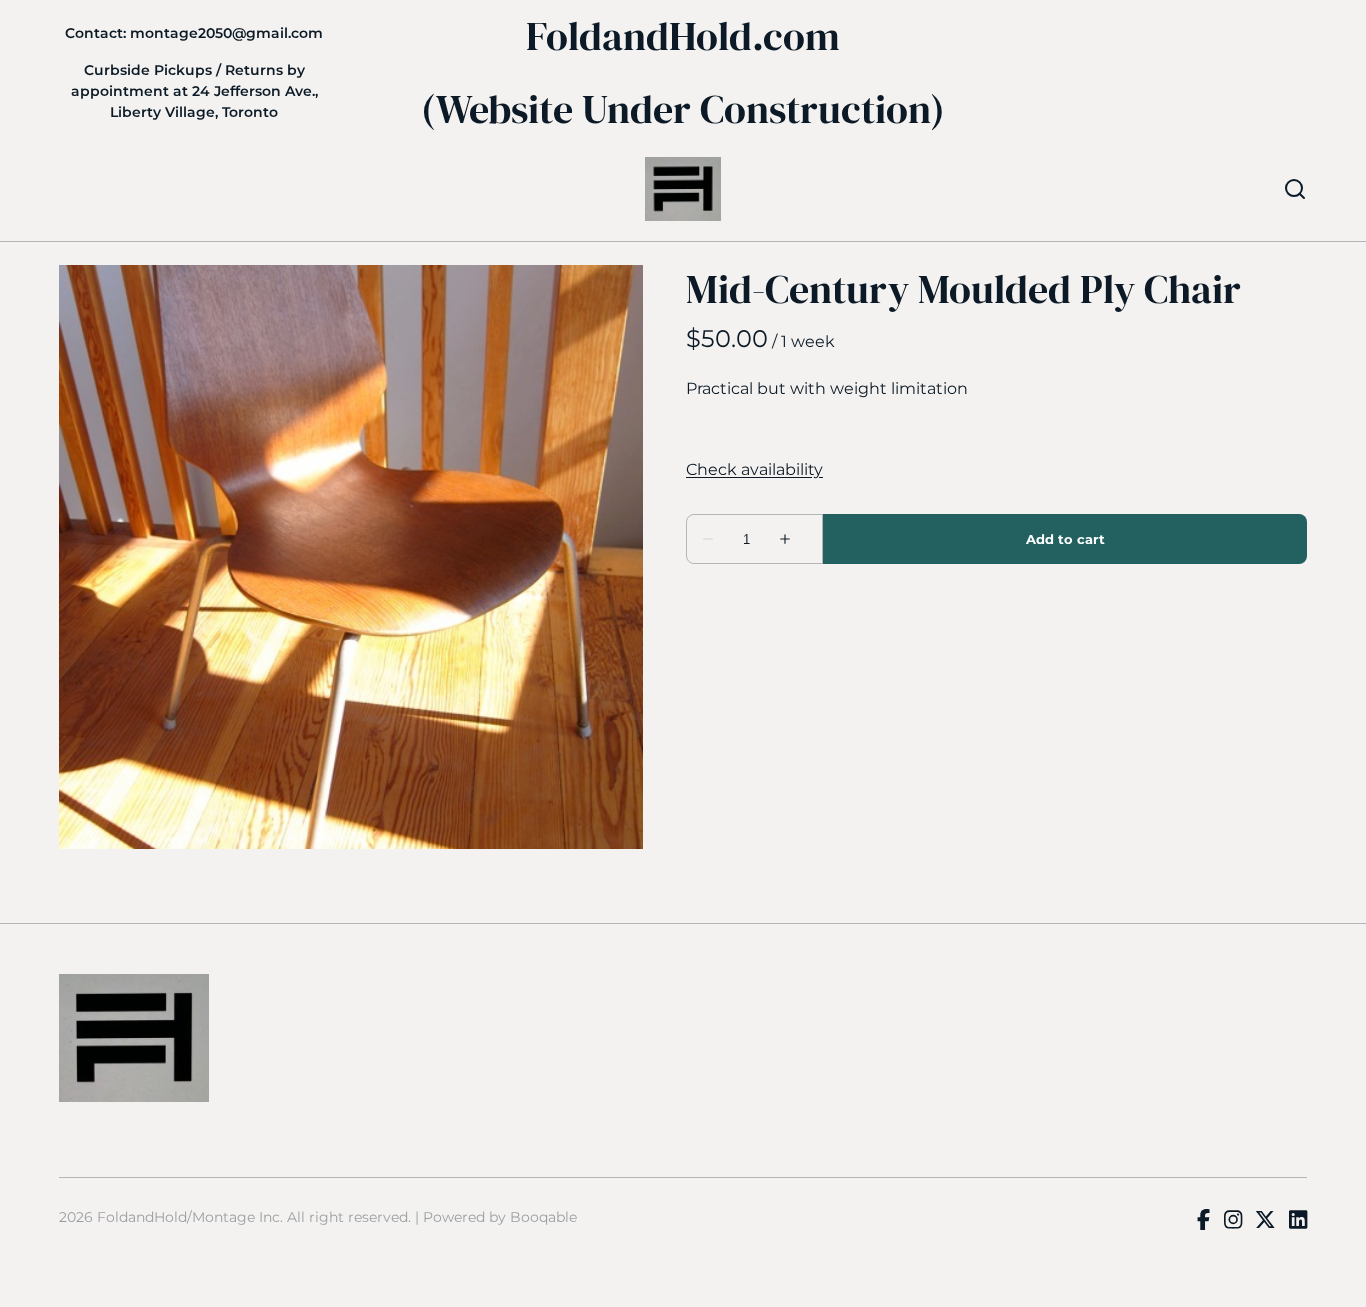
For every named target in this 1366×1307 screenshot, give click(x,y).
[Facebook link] (1203, 1221)
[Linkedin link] (1298, 1221)
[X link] (1265, 1221)
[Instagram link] (1233, 1221)
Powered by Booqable (500, 1217)
